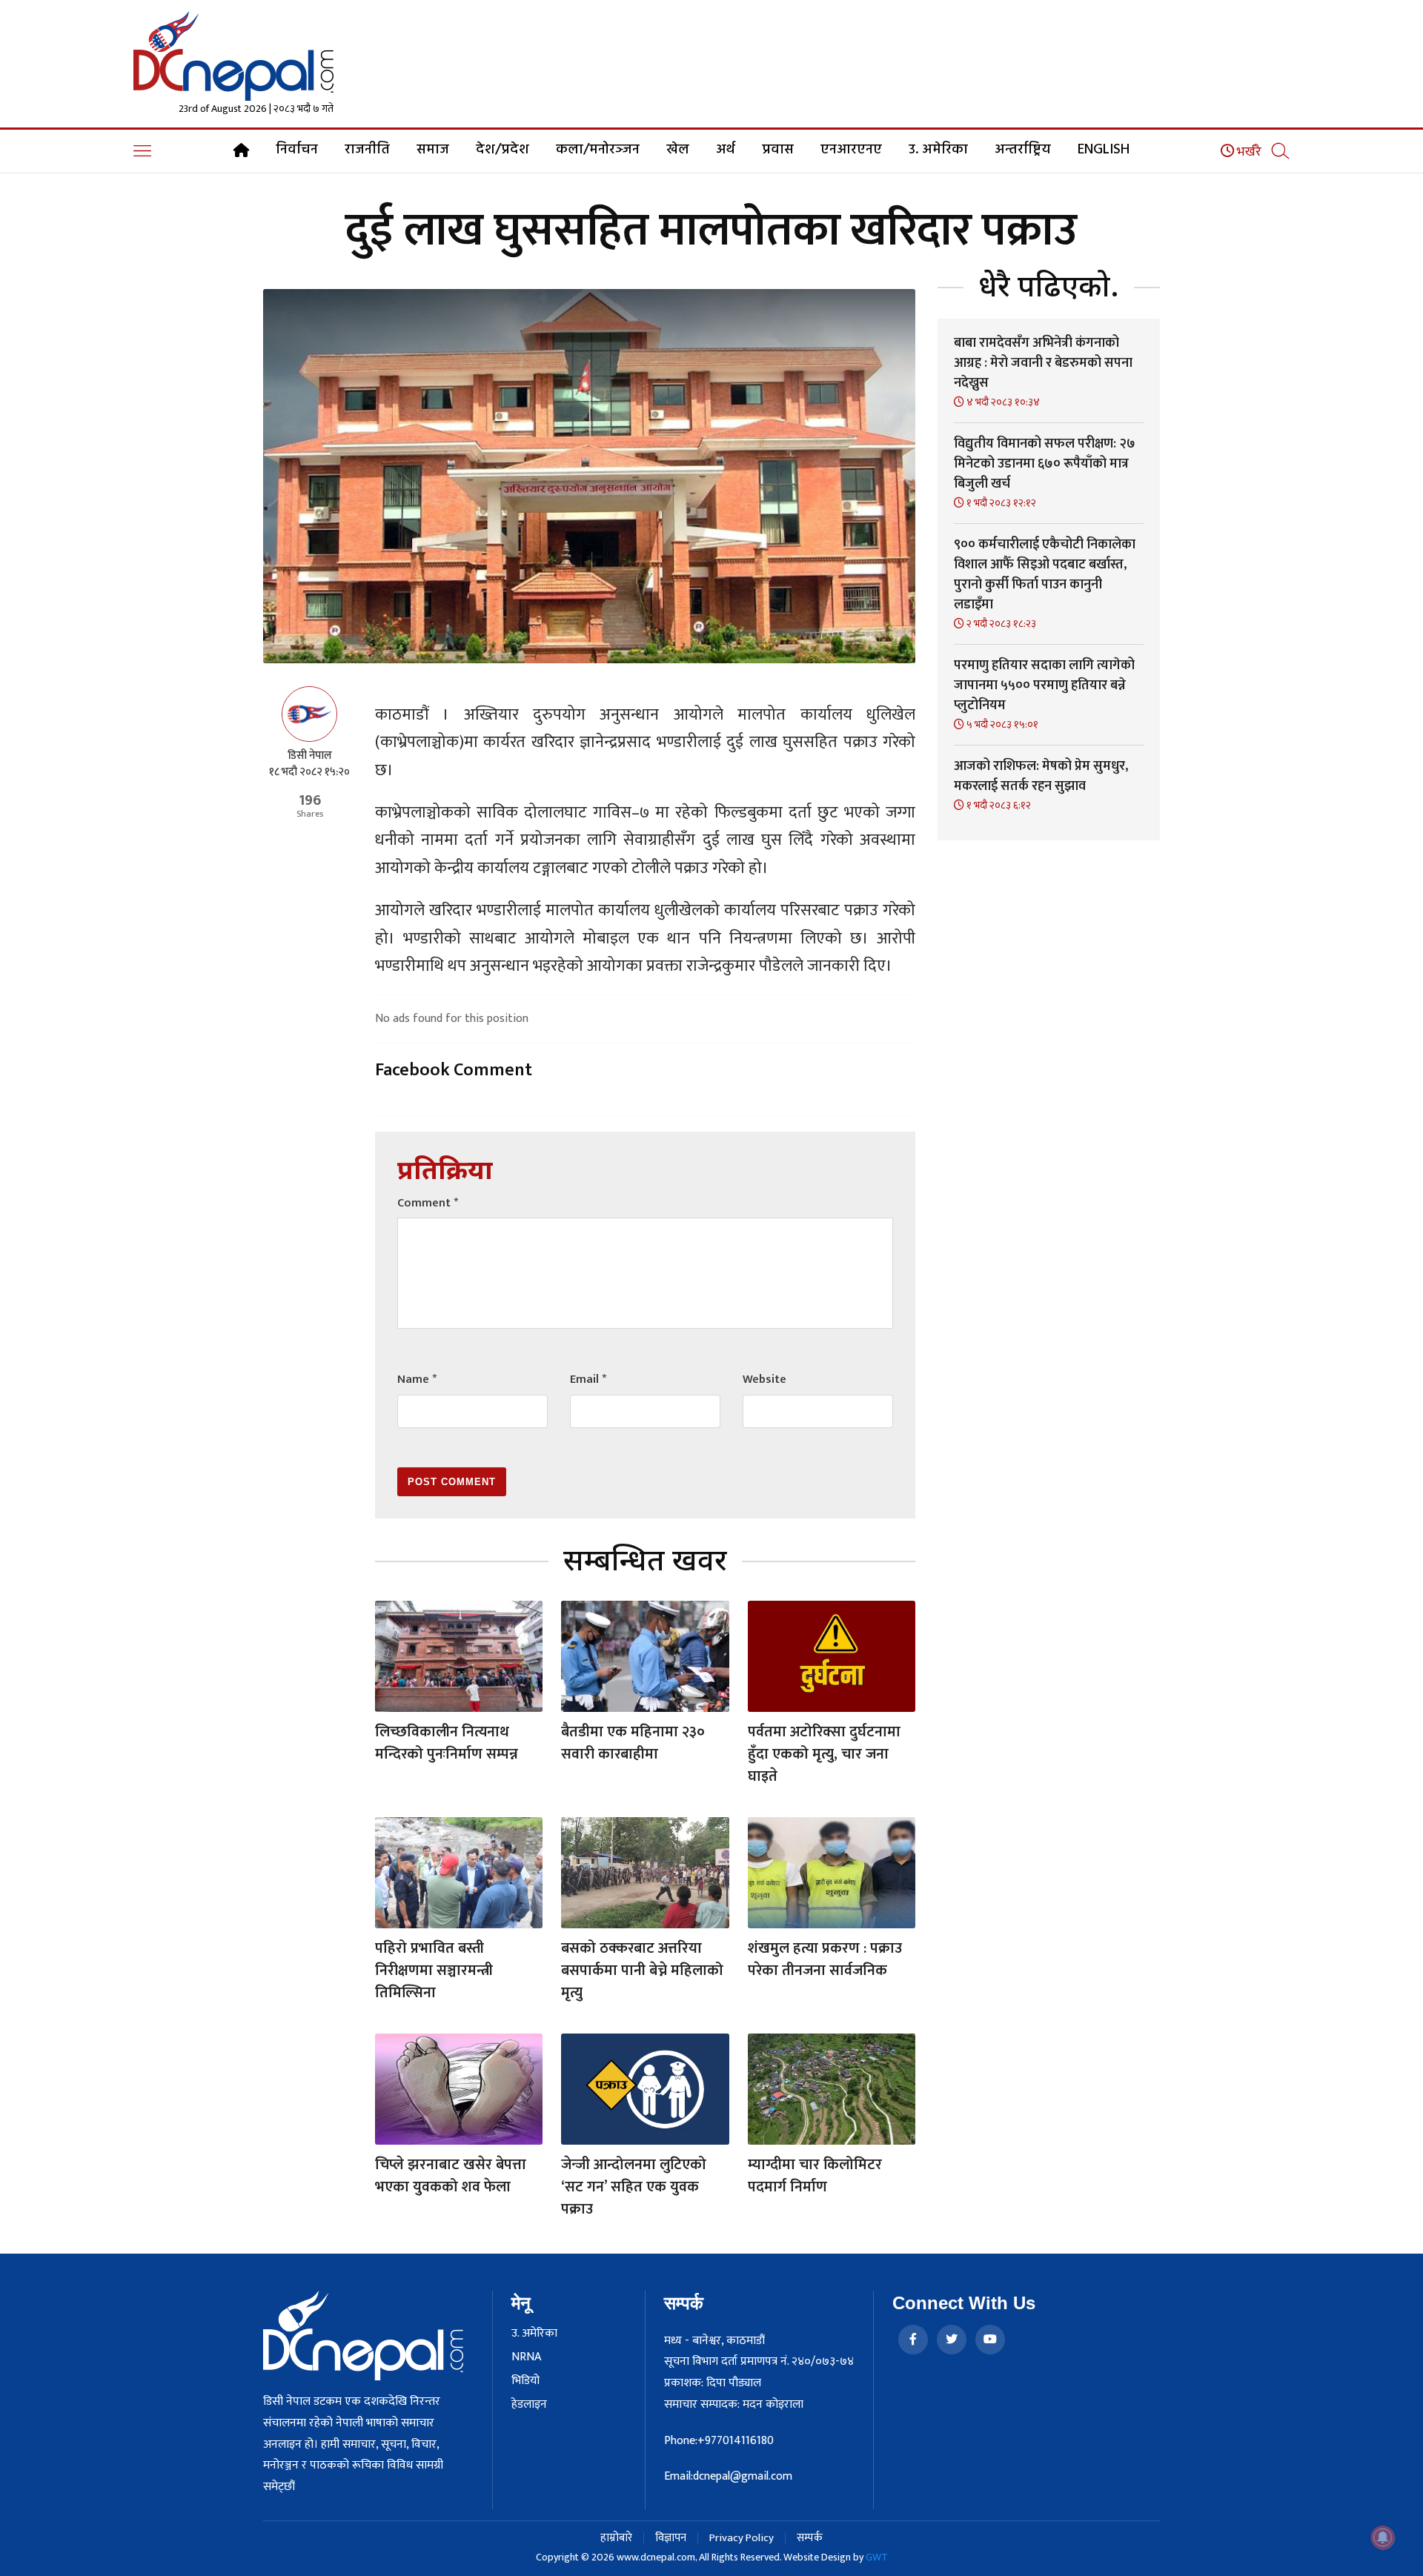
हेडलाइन (529, 2405)
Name (417, 1380)
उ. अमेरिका (938, 150)
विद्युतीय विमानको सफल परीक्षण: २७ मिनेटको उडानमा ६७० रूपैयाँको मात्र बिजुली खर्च (1045, 464)
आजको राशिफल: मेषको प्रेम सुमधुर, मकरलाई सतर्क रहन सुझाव (1041, 776)
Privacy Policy (742, 2538)
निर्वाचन (297, 150)
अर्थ (726, 150)
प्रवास (778, 150)
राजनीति (367, 150)
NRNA (526, 2357)
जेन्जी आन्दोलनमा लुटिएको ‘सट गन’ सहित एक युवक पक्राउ (634, 2187)
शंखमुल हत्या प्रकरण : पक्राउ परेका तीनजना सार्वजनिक (825, 1959)
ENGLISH (1104, 150)
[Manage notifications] (1383, 2537)
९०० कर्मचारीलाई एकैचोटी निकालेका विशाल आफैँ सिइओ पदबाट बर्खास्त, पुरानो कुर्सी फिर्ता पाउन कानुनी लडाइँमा (1045, 575)
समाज (433, 150)
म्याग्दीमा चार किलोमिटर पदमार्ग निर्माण (815, 2176)
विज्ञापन (671, 2538)
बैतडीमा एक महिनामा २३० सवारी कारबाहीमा (633, 1743)
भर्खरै (1248, 152)
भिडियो (525, 2381)
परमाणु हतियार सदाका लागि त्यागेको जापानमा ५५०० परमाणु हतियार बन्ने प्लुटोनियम (1044, 686)
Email (588, 1380)
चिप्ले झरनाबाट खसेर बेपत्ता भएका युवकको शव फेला (451, 2176)
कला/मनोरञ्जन (598, 150)
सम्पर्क (810, 2538)
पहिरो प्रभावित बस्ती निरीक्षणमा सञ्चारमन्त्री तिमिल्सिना (434, 1971)
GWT (877, 2557)
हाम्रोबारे (616, 2538)
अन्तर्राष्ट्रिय (1023, 150)
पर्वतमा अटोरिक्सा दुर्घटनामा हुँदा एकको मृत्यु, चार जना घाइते (824, 1754)
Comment (428, 1203)
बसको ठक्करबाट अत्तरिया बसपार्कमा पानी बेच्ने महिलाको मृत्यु (642, 1971)
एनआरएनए (851, 150)
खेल (678, 150)
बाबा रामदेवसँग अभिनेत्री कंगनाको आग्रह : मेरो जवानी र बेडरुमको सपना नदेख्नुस (1043, 363)
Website (764, 1380)
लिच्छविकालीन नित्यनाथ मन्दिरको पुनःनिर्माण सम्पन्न (447, 1743)
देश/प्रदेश (502, 150)
